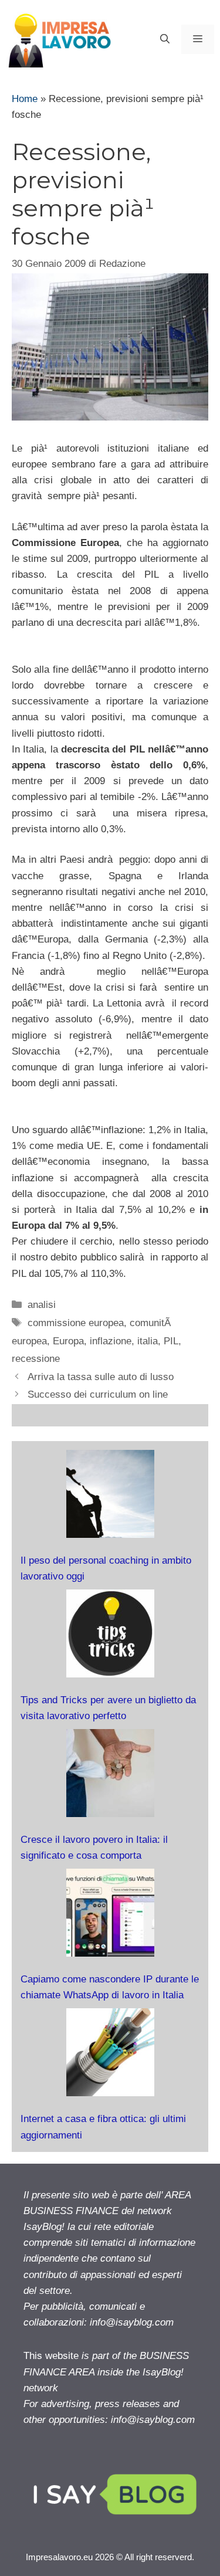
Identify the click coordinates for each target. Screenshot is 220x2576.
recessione (36, 1359)
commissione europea (76, 1323)
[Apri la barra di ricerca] (165, 39)
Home (25, 99)
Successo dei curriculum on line (98, 1394)
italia (148, 1341)
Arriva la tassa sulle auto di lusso (101, 1377)
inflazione (111, 1341)
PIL (171, 1341)
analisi (42, 1305)
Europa (68, 1341)
